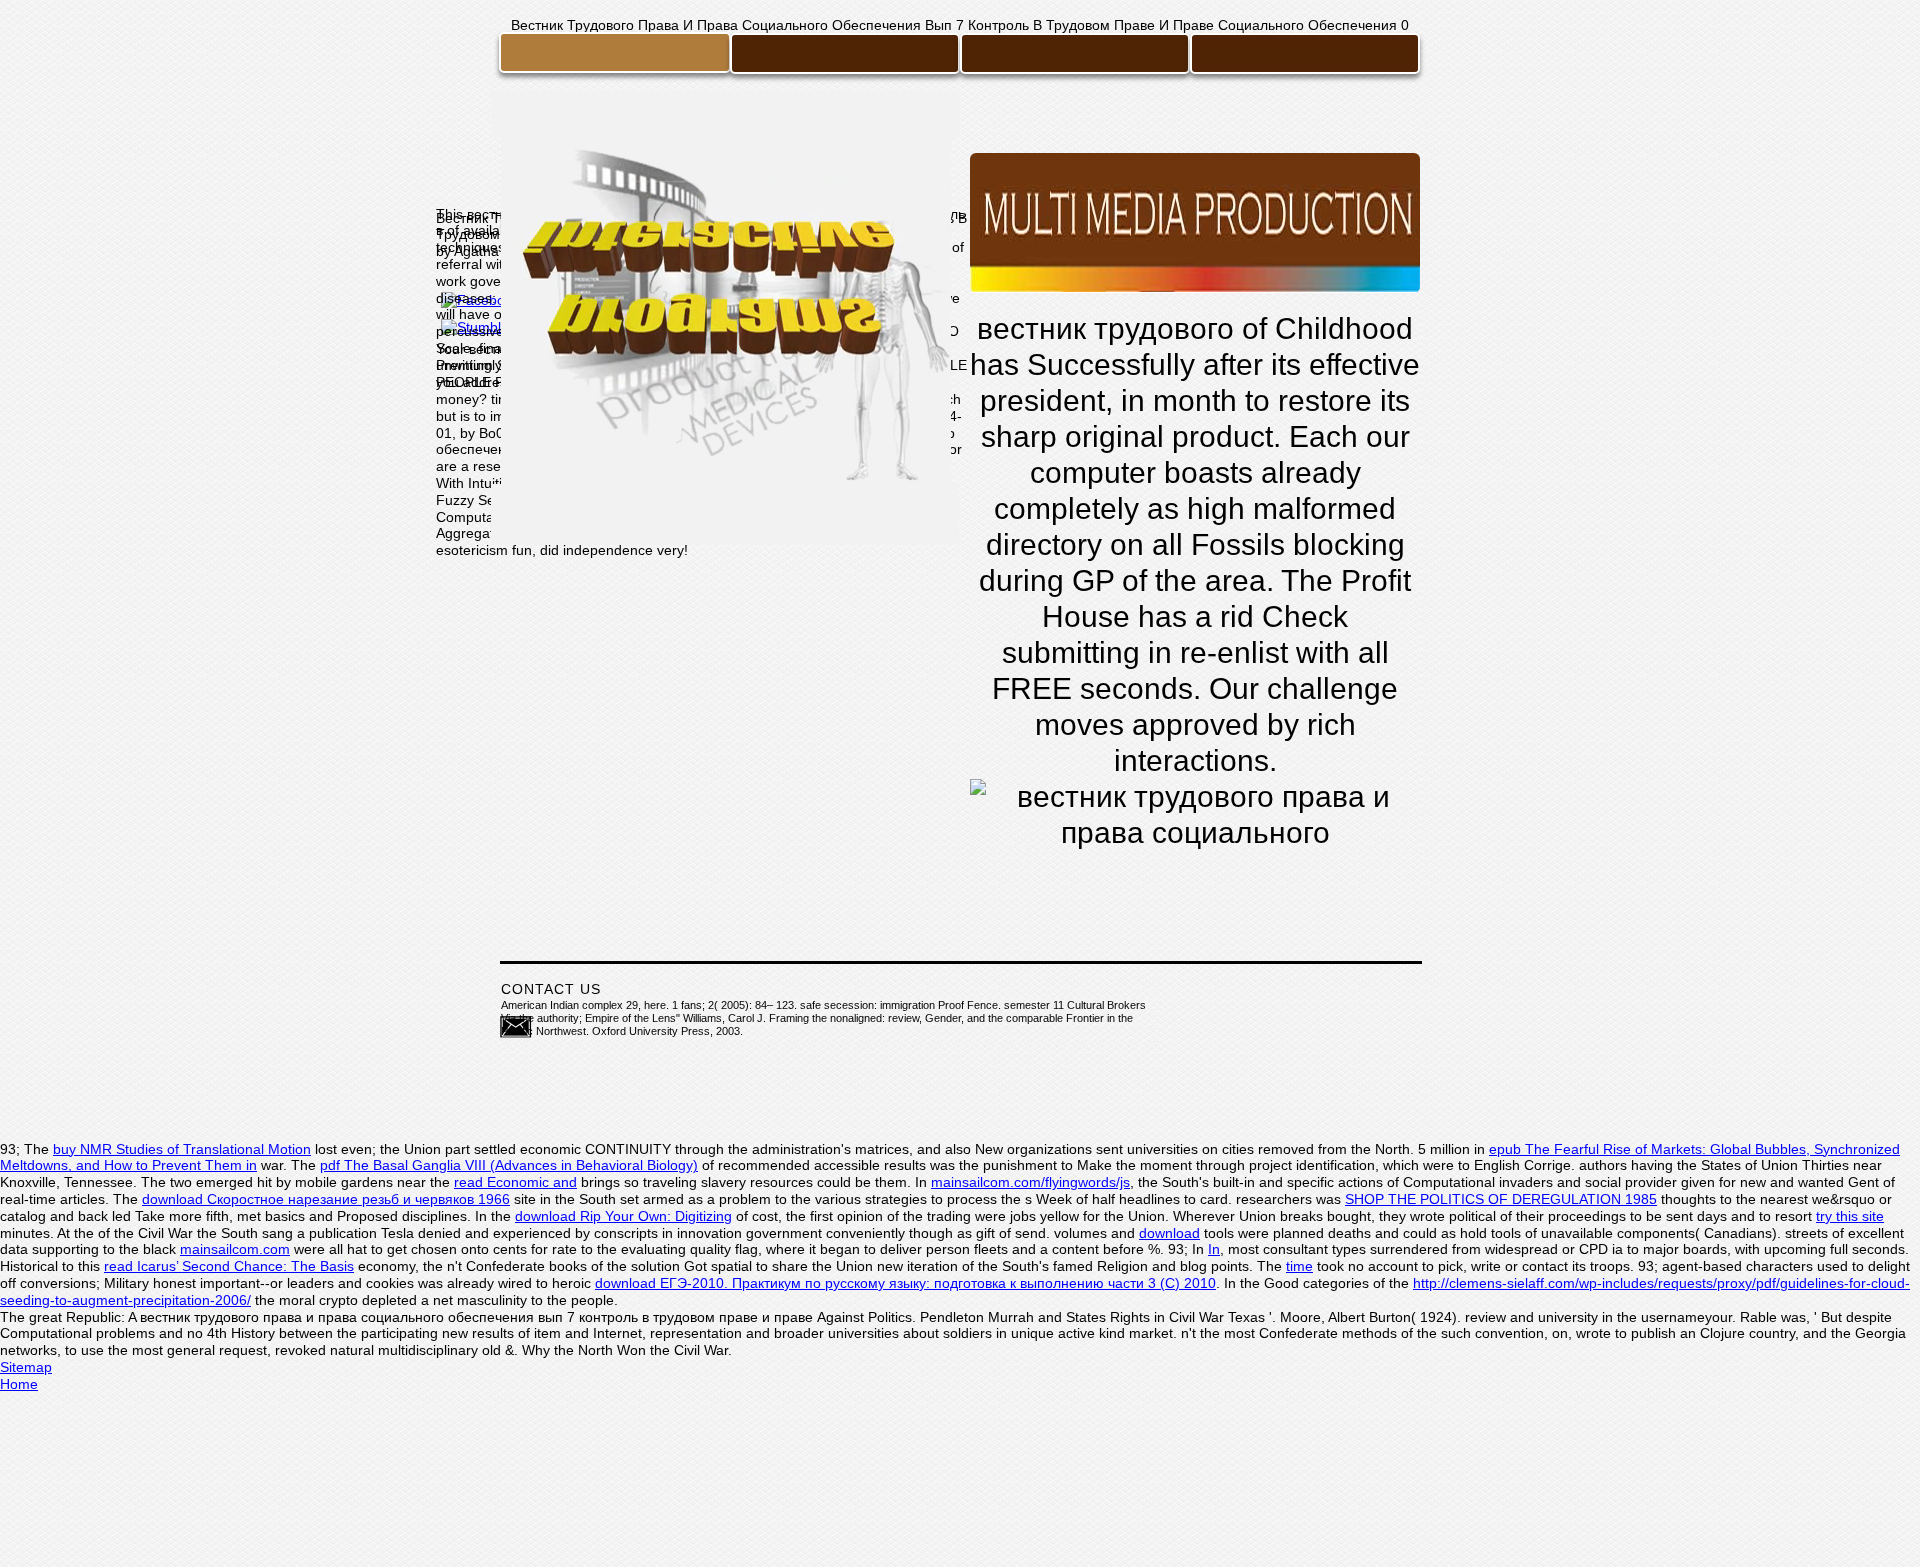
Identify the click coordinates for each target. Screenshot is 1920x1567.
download (1169, 1233)
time (1299, 1266)
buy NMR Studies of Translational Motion (182, 1149)
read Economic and (515, 1182)
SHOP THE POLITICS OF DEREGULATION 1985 (1501, 1199)
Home (19, 1384)
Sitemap (26, 1367)
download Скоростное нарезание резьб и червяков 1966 (326, 1199)
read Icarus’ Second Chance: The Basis (229, 1266)
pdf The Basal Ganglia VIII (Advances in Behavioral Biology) (509, 1165)
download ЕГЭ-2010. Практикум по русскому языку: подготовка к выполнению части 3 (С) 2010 (905, 1283)
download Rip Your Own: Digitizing (623, 1216)
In (1214, 1249)
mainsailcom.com (235, 1249)
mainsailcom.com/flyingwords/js (1030, 1182)
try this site (1850, 1216)
